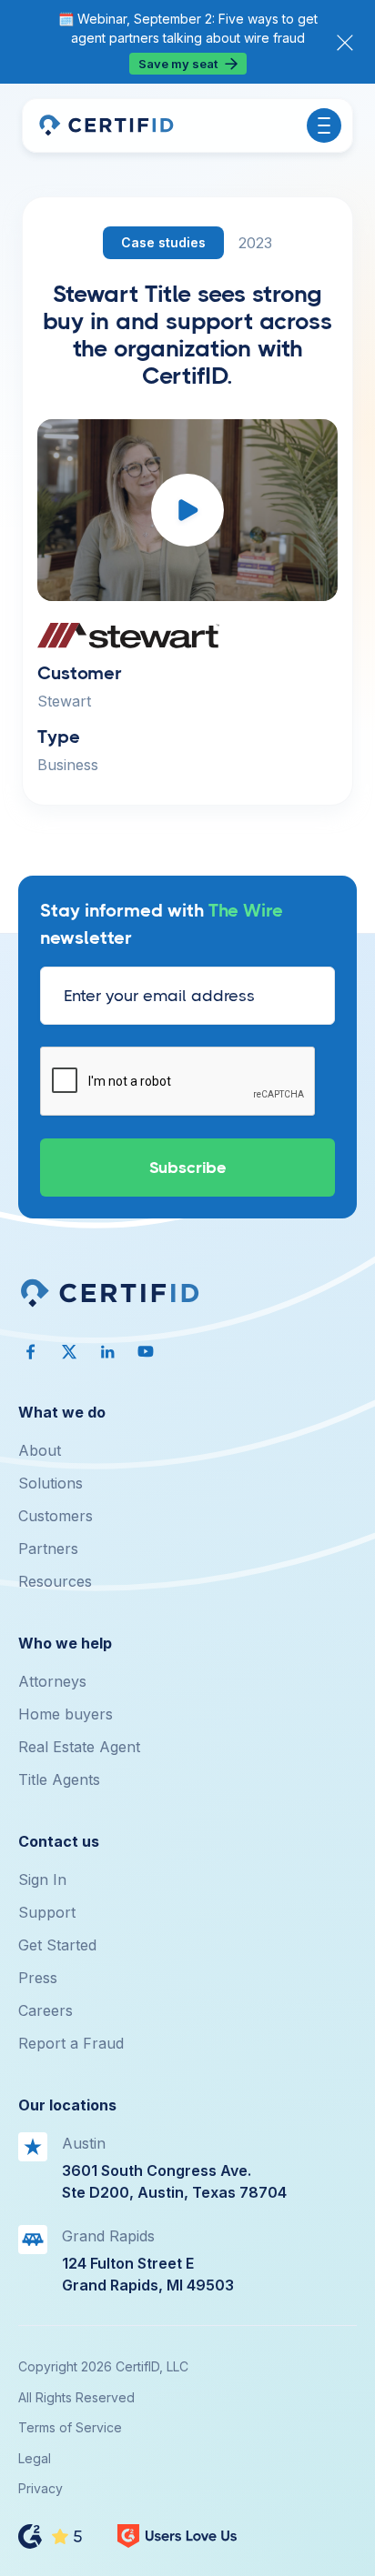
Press (38, 1978)
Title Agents (59, 1779)
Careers (46, 2010)
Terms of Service (70, 2427)
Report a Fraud (71, 2043)
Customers (56, 1516)
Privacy (41, 2488)
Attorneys (52, 1681)
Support (47, 1912)
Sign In (42, 1879)
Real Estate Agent (79, 1747)
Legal (35, 2458)
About (40, 1450)
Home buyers (66, 1714)
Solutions (51, 1483)
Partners (48, 1549)
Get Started (57, 1945)
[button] (324, 125)
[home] (106, 125)
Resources (55, 1581)
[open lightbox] (187, 511)
